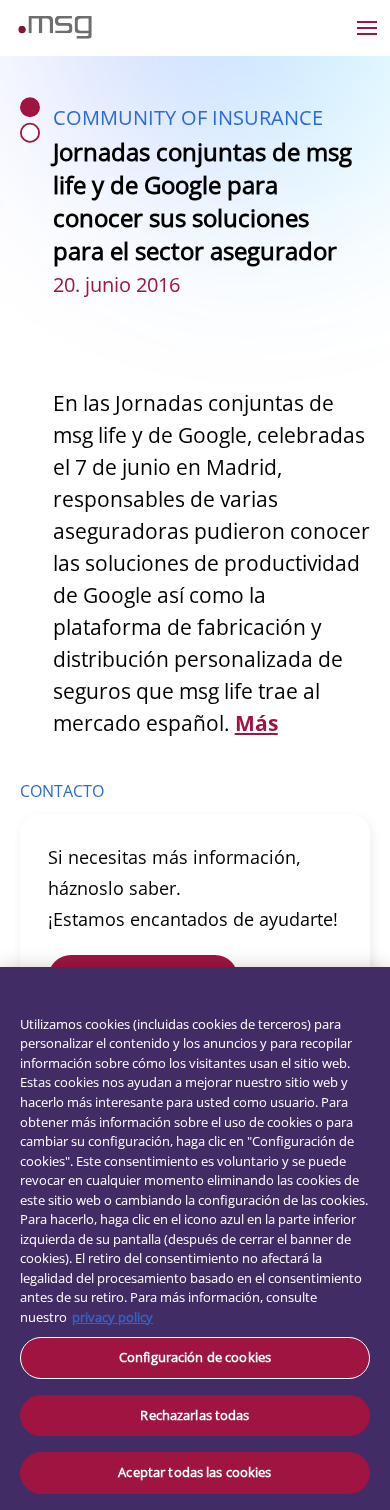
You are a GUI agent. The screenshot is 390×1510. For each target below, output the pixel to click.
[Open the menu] (367, 28)
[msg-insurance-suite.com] (55, 33)
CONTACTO (62, 791)
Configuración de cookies (195, 1357)
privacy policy (112, 1317)
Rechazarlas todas (194, 1415)
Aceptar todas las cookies (194, 1472)
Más (256, 723)
